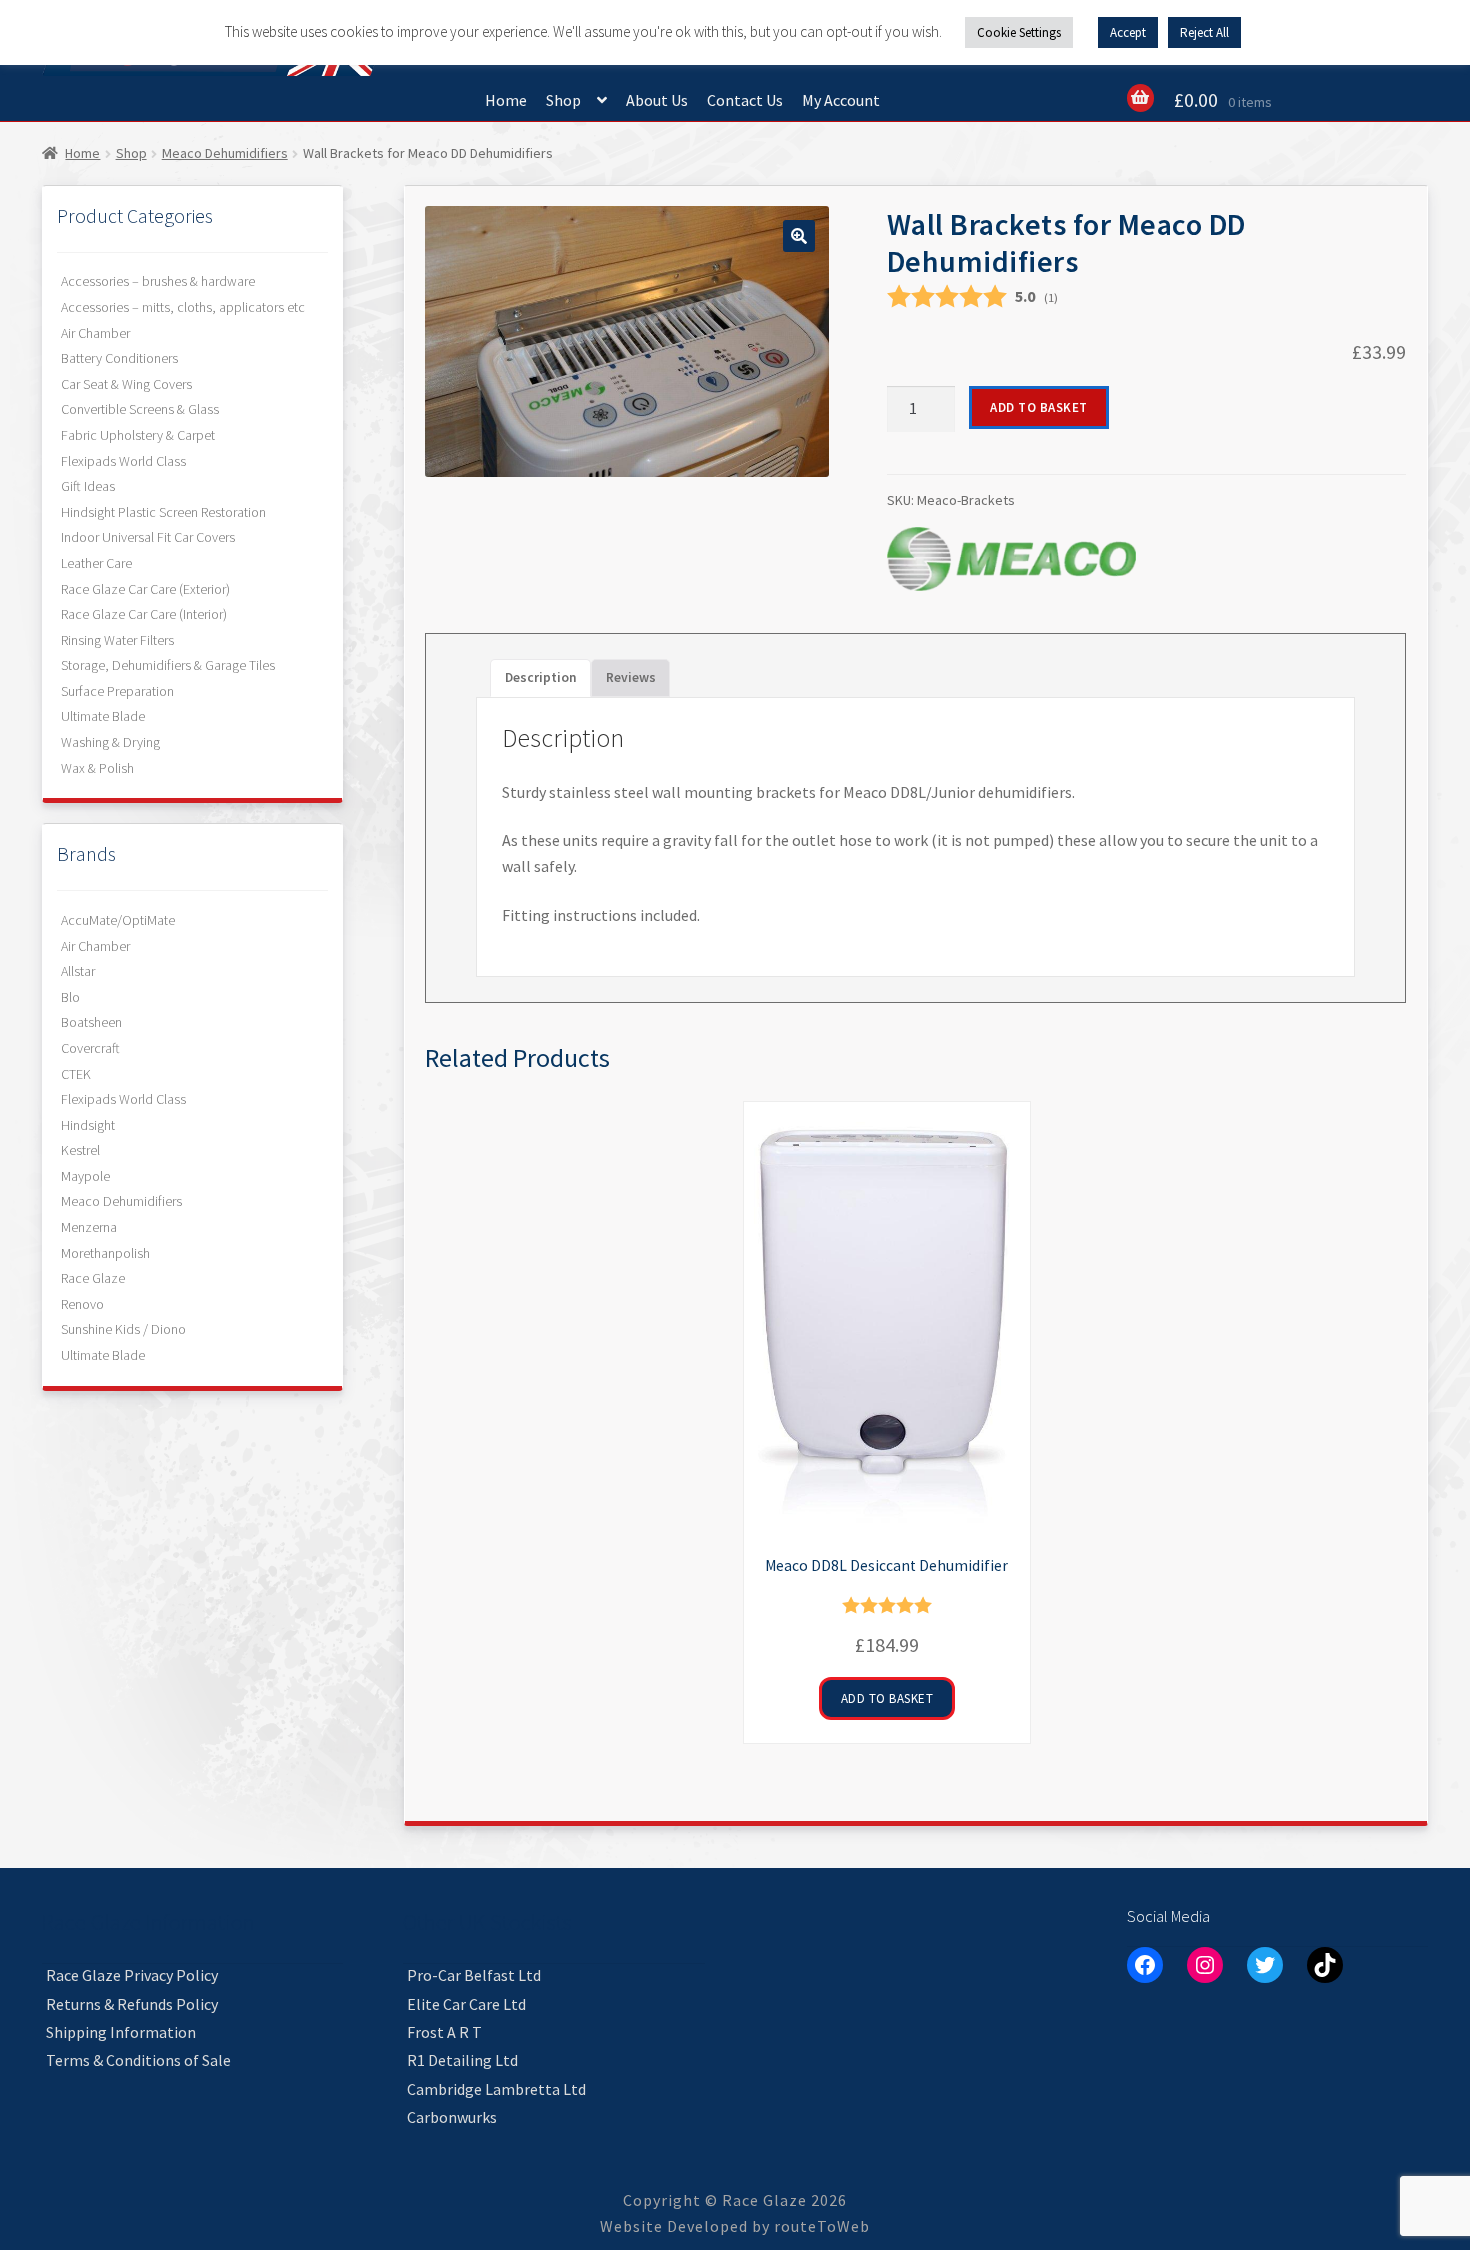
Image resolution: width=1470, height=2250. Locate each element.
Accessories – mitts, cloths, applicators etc (183, 307)
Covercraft (90, 1048)
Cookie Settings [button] (1019, 32)
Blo (70, 997)
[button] (799, 236)
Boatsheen (91, 1022)
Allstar (78, 971)
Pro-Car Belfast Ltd (474, 1975)
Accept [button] (1128, 32)
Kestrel (80, 1150)
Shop (563, 100)
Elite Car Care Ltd (466, 2004)
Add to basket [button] (887, 1698)
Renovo (82, 1304)
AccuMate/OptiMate (118, 920)
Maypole (85, 1176)
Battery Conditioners (119, 358)
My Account (841, 100)
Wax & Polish (97, 768)
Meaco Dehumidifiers (225, 153)
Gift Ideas (88, 486)
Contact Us (745, 100)
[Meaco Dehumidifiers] (1011, 559)
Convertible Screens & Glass (140, 409)
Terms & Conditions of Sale (138, 2060)
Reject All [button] (1204, 32)
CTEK (76, 1074)
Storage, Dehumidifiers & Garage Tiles (168, 665)
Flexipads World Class (123, 461)
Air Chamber (95, 333)
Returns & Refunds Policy (132, 2004)
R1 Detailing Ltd (462, 2060)
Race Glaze (93, 1278)
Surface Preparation (117, 691)
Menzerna (89, 1227)
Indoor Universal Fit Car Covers (148, 537)
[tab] (631, 678)
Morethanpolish (105, 1253)
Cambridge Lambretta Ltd (496, 2089)
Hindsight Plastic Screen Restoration (163, 512)
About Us (657, 100)
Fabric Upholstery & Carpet (138, 435)
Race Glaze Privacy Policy (132, 1975)
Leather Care (96, 563)
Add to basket (1039, 407)
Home (506, 100)
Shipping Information (121, 2032)
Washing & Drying (110, 742)
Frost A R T (444, 2032)
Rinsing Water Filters (117, 640)
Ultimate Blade (103, 716)
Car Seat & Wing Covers (126, 384)
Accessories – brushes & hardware (158, 281)
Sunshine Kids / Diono (123, 1329)
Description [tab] (541, 677)
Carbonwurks (452, 2117)
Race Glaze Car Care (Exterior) (145, 589)
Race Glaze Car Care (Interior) (144, 614)
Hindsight (88, 1125)
